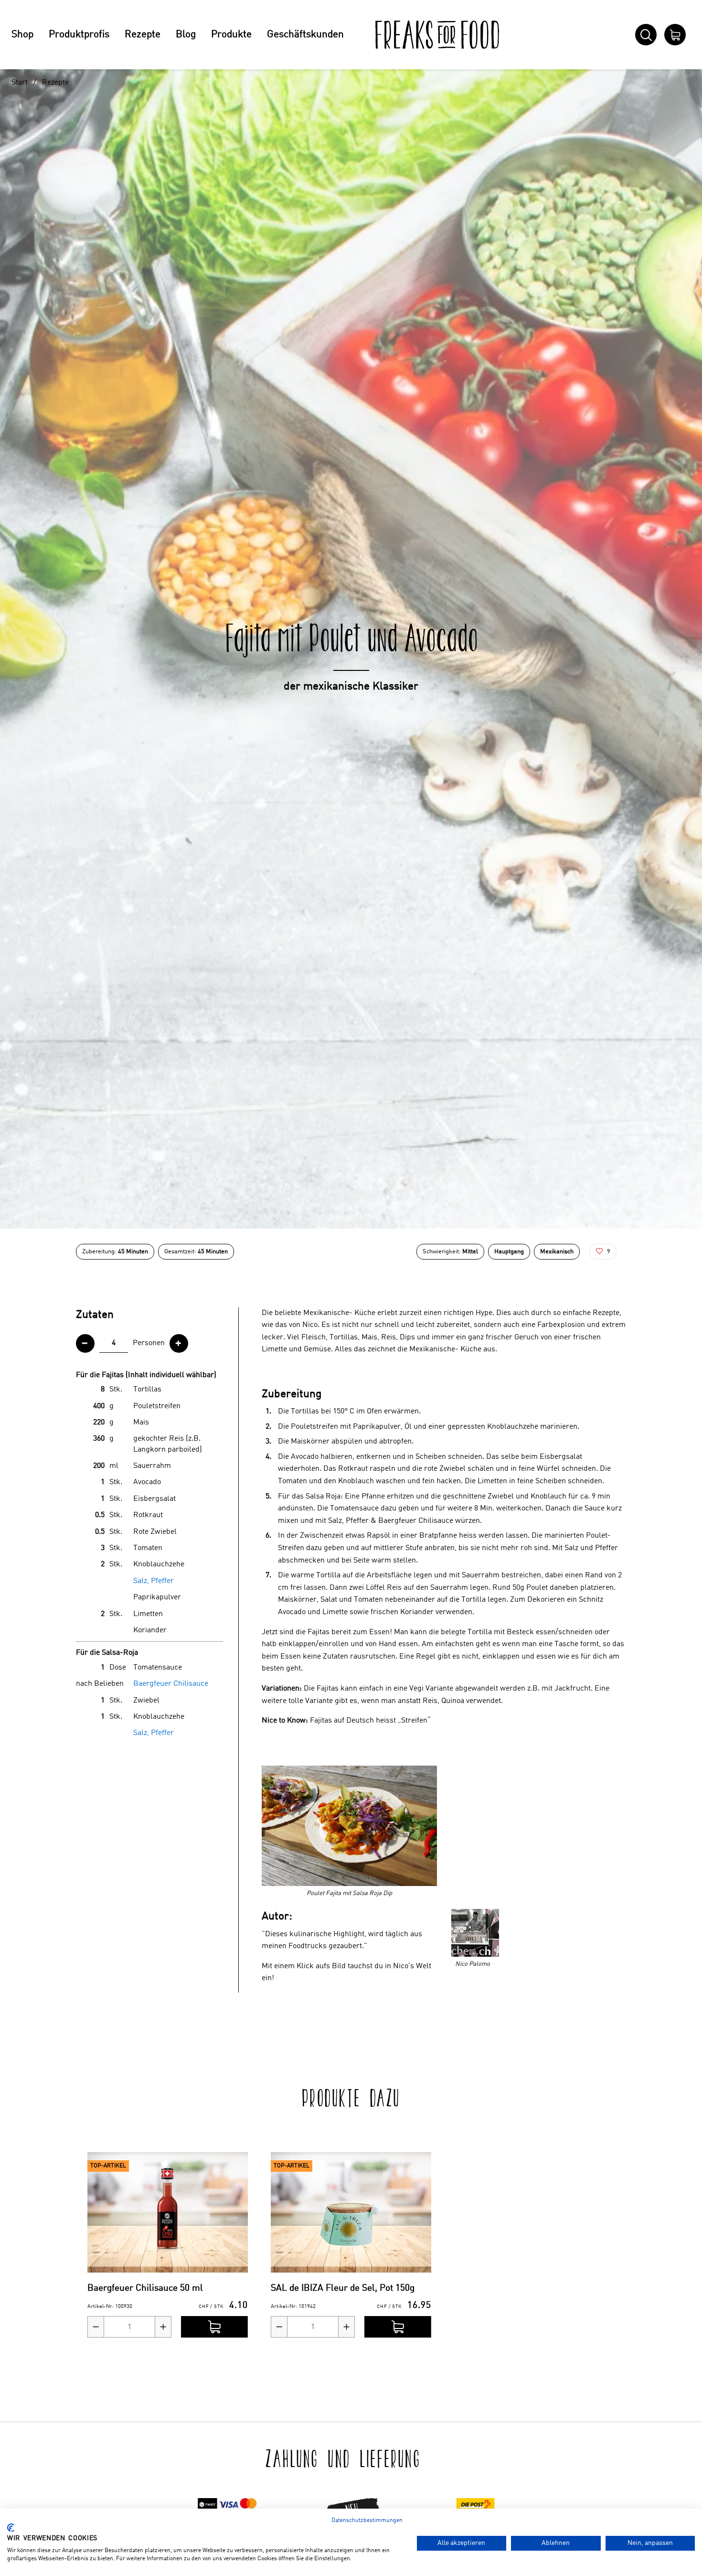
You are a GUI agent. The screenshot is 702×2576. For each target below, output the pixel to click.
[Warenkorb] (675, 35)
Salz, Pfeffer (154, 1581)
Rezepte (143, 35)
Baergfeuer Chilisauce (171, 1684)
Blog (186, 35)
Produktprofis (79, 35)
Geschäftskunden (305, 35)
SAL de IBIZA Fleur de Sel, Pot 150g (343, 2288)
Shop (22, 35)
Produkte (231, 35)
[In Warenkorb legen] (214, 2327)
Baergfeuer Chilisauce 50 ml (145, 2288)
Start (20, 83)
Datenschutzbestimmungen (367, 2521)
